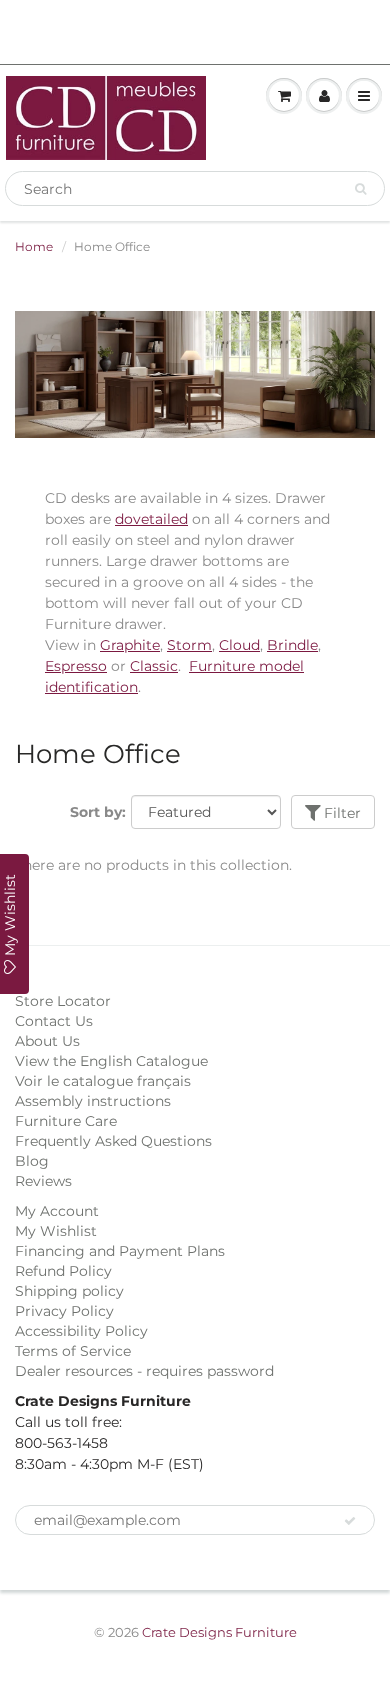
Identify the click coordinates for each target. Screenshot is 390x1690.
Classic (154, 666)
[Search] (360, 189)
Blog (32, 1161)
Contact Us (54, 1021)
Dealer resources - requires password (144, 1371)
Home (34, 246)
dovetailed (151, 519)
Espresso (76, 666)
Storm (189, 645)
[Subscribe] (350, 1521)
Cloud (239, 645)
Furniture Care (66, 1121)
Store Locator (63, 1001)
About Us (47, 1041)
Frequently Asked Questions (113, 1141)
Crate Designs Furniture (219, 1632)
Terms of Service (73, 1351)
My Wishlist (56, 1231)
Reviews (43, 1181)
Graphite (130, 645)
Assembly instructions (93, 1101)
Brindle (292, 645)
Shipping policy (69, 1291)
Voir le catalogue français (103, 1081)
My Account (57, 1211)
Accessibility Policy (81, 1331)
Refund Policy (63, 1271)
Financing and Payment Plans (120, 1251)
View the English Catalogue (111, 1061)
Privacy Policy (64, 1311)
